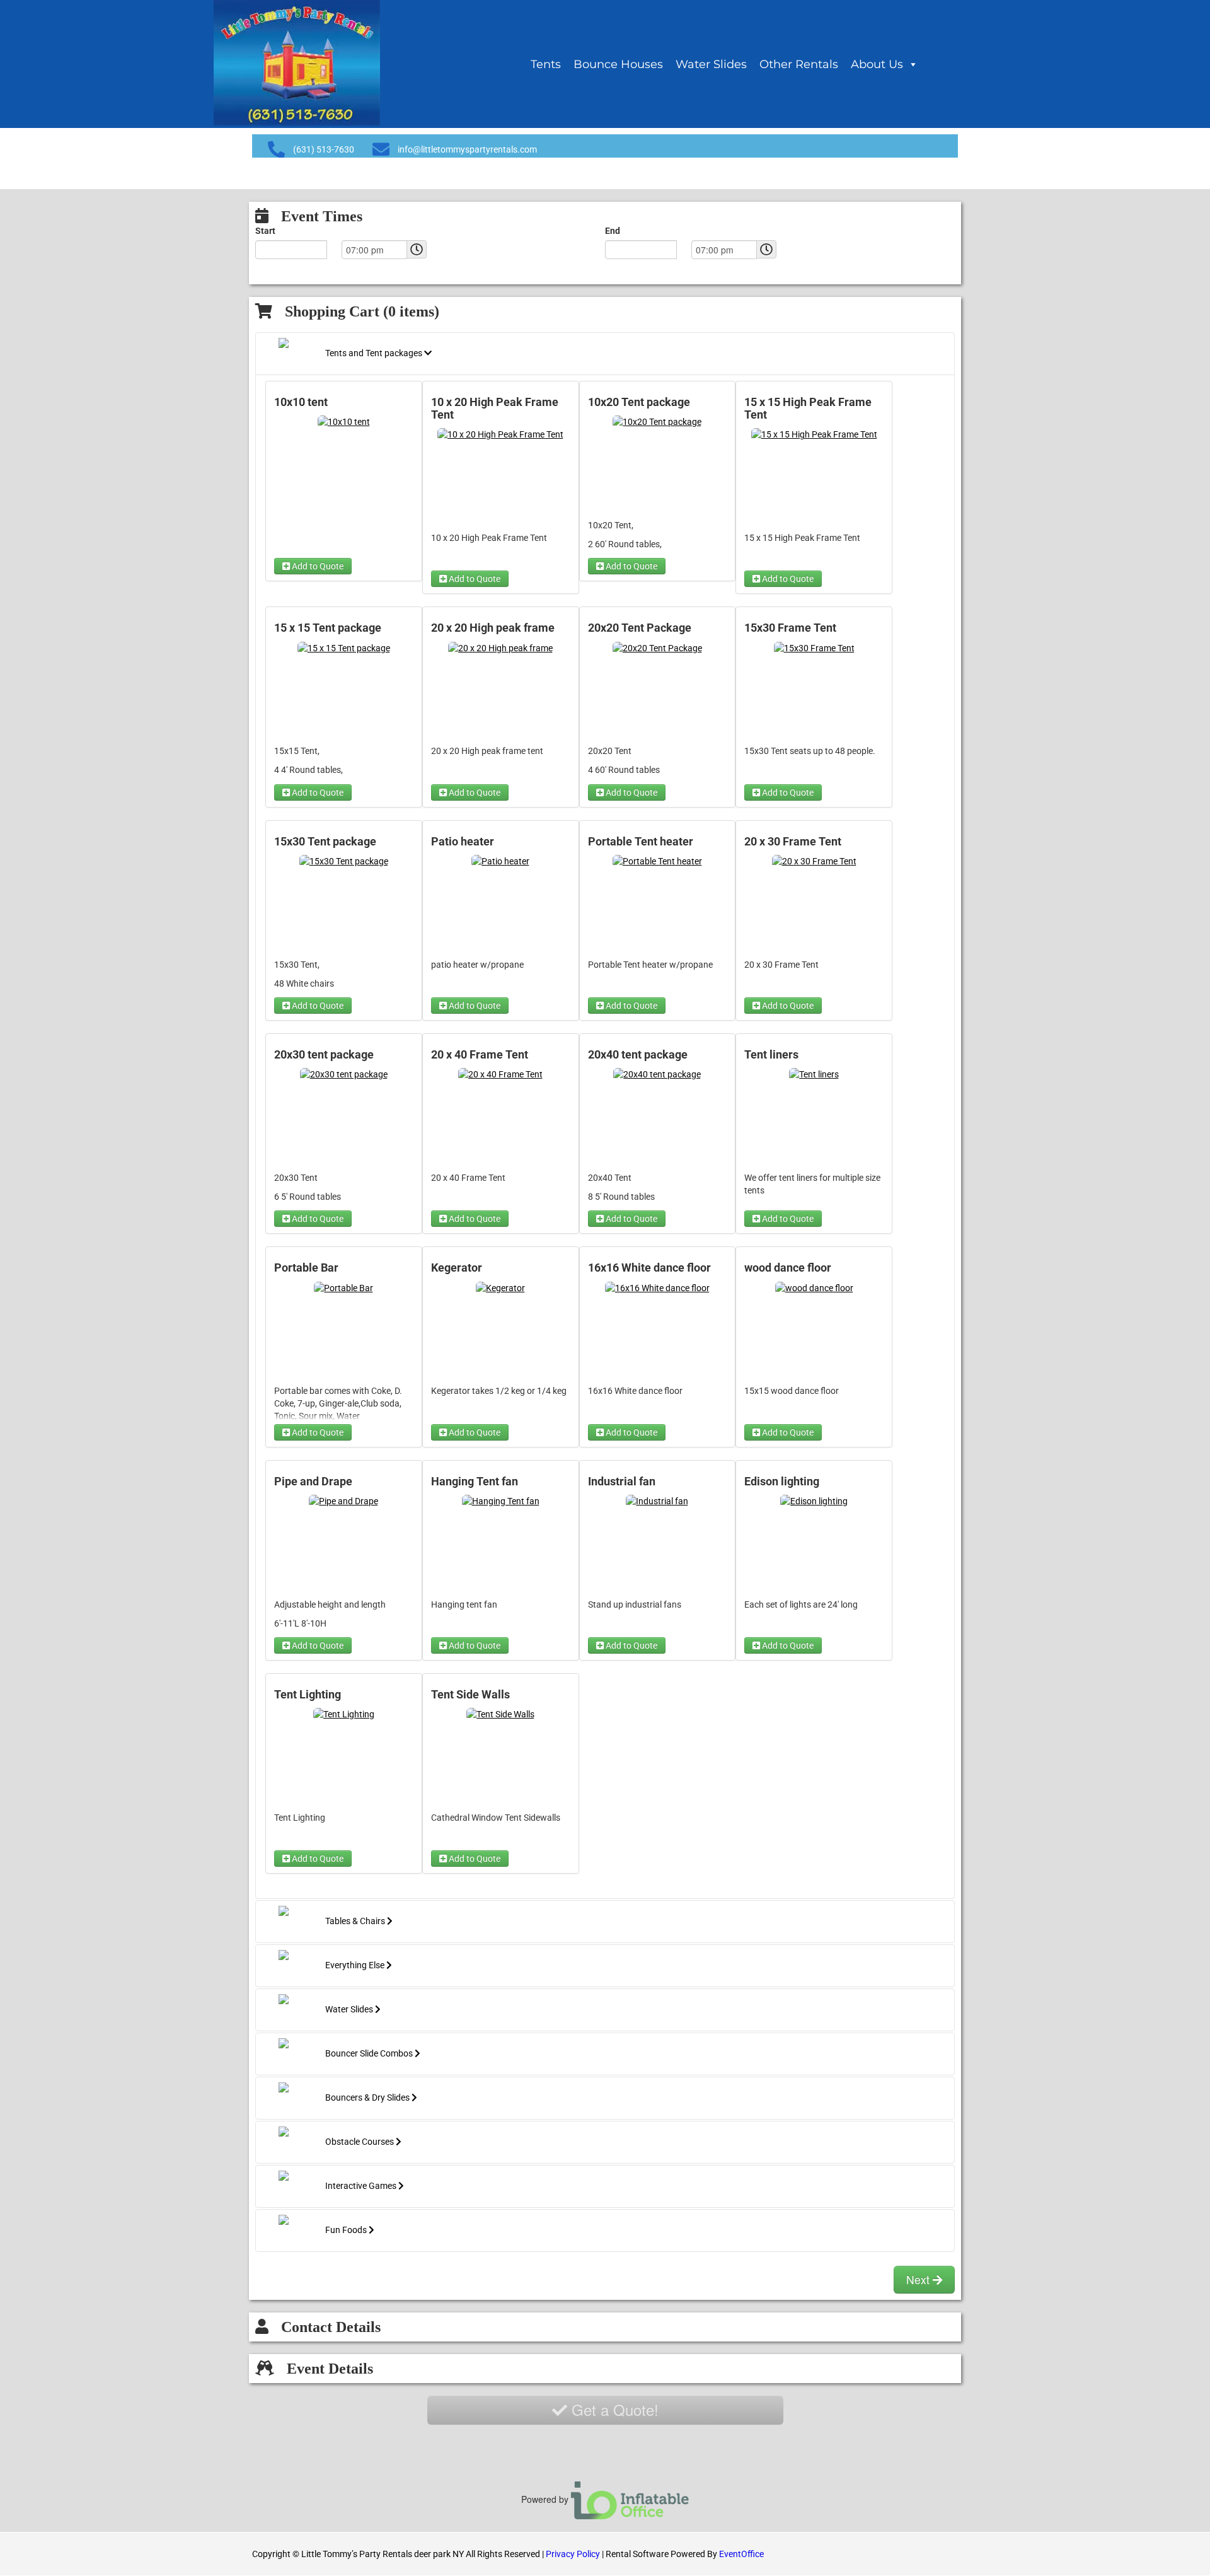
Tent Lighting (308, 1695)
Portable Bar (306, 1268)
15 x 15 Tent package (328, 628)
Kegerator (457, 1268)
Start (265, 231)
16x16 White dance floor (649, 1268)
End (613, 231)
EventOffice (741, 2554)
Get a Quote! (613, 2409)
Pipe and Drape (313, 1482)
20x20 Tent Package (640, 628)
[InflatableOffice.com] (630, 2499)
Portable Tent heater (641, 842)
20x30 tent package (324, 1055)
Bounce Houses (618, 64)
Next (919, 2279)
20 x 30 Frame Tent (793, 842)
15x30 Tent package (325, 842)
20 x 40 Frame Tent (480, 1055)
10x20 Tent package (639, 402)
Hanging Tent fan (475, 1482)
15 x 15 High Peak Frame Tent (808, 409)
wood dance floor (788, 1268)
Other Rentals (799, 64)
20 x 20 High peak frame (493, 628)
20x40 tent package (638, 1055)
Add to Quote (317, 566)
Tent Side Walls (470, 1695)
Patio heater (463, 842)
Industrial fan (622, 1482)
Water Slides (711, 64)
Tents (546, 64)
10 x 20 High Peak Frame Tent (495, 409)
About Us (877, 64)
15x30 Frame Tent (790, 628)
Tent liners (771, 1055)
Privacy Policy (573, 2554)
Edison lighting (782, 1482)
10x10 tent (301, 402)
